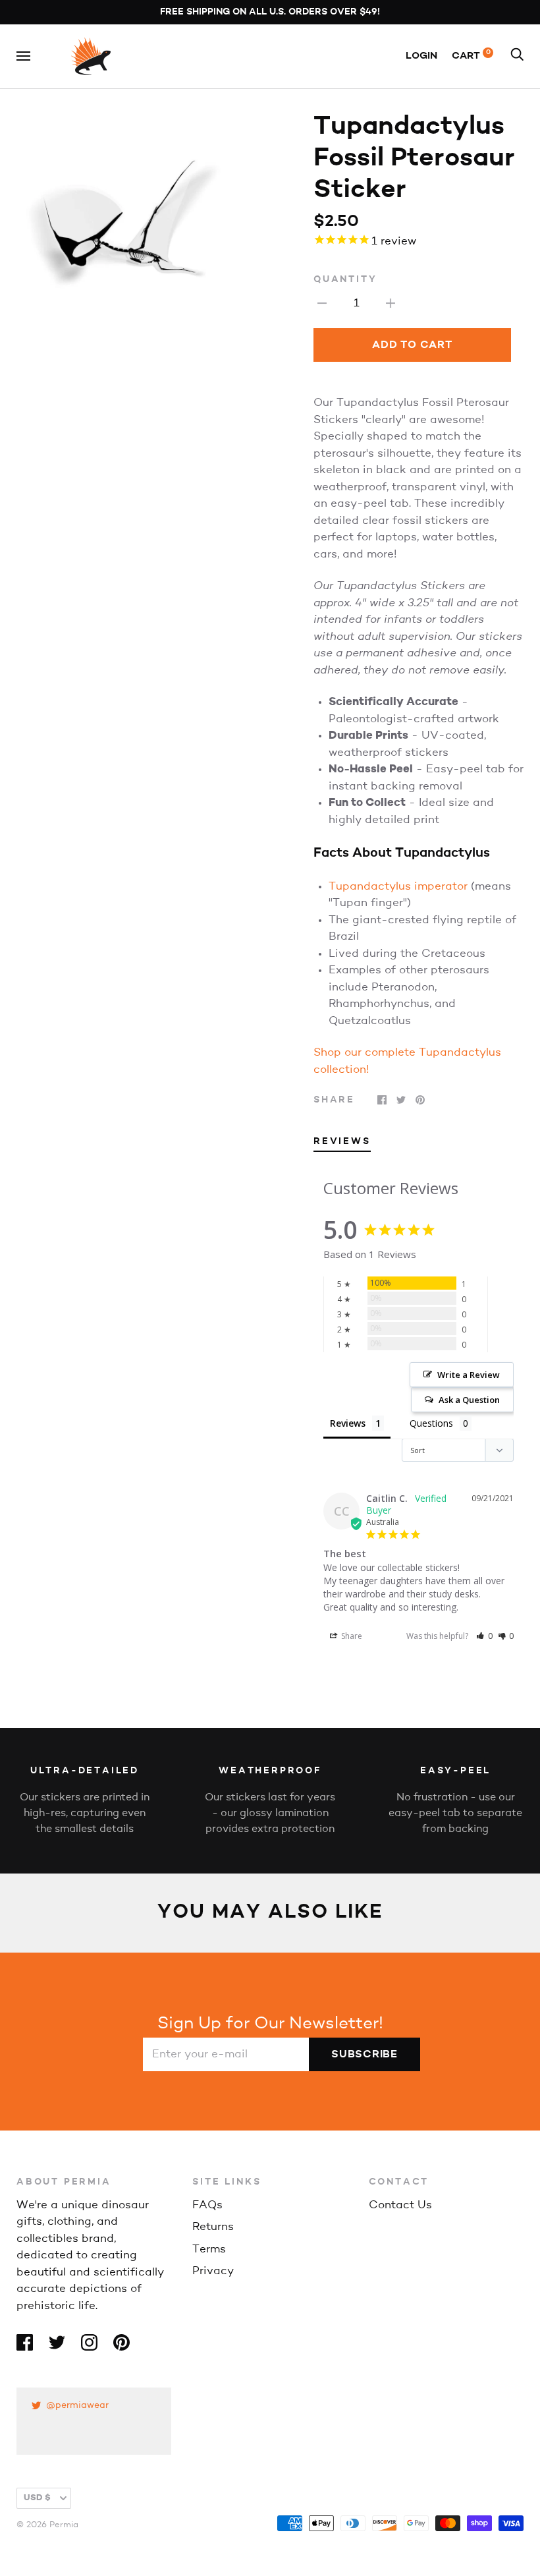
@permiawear (77, 2406)
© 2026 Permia (47, 2525)
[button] (484, 1636)
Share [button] (351, 1636)
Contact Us (400, 2205)
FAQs (207, 2205)
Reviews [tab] (342, 1142)
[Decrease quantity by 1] (322, 303)
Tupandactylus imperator (398, 887)
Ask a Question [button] (469, 1400)
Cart (471, 56)
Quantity (345, 280)
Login (421, 56)
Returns (213, 2227)
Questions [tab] (431, 1423)
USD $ (37, 2498)
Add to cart (412, 345)
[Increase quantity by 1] (391, 303)
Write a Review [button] (469, 1375)
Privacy (213, 2271)
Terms (209, 2249)
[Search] (517, 56)
